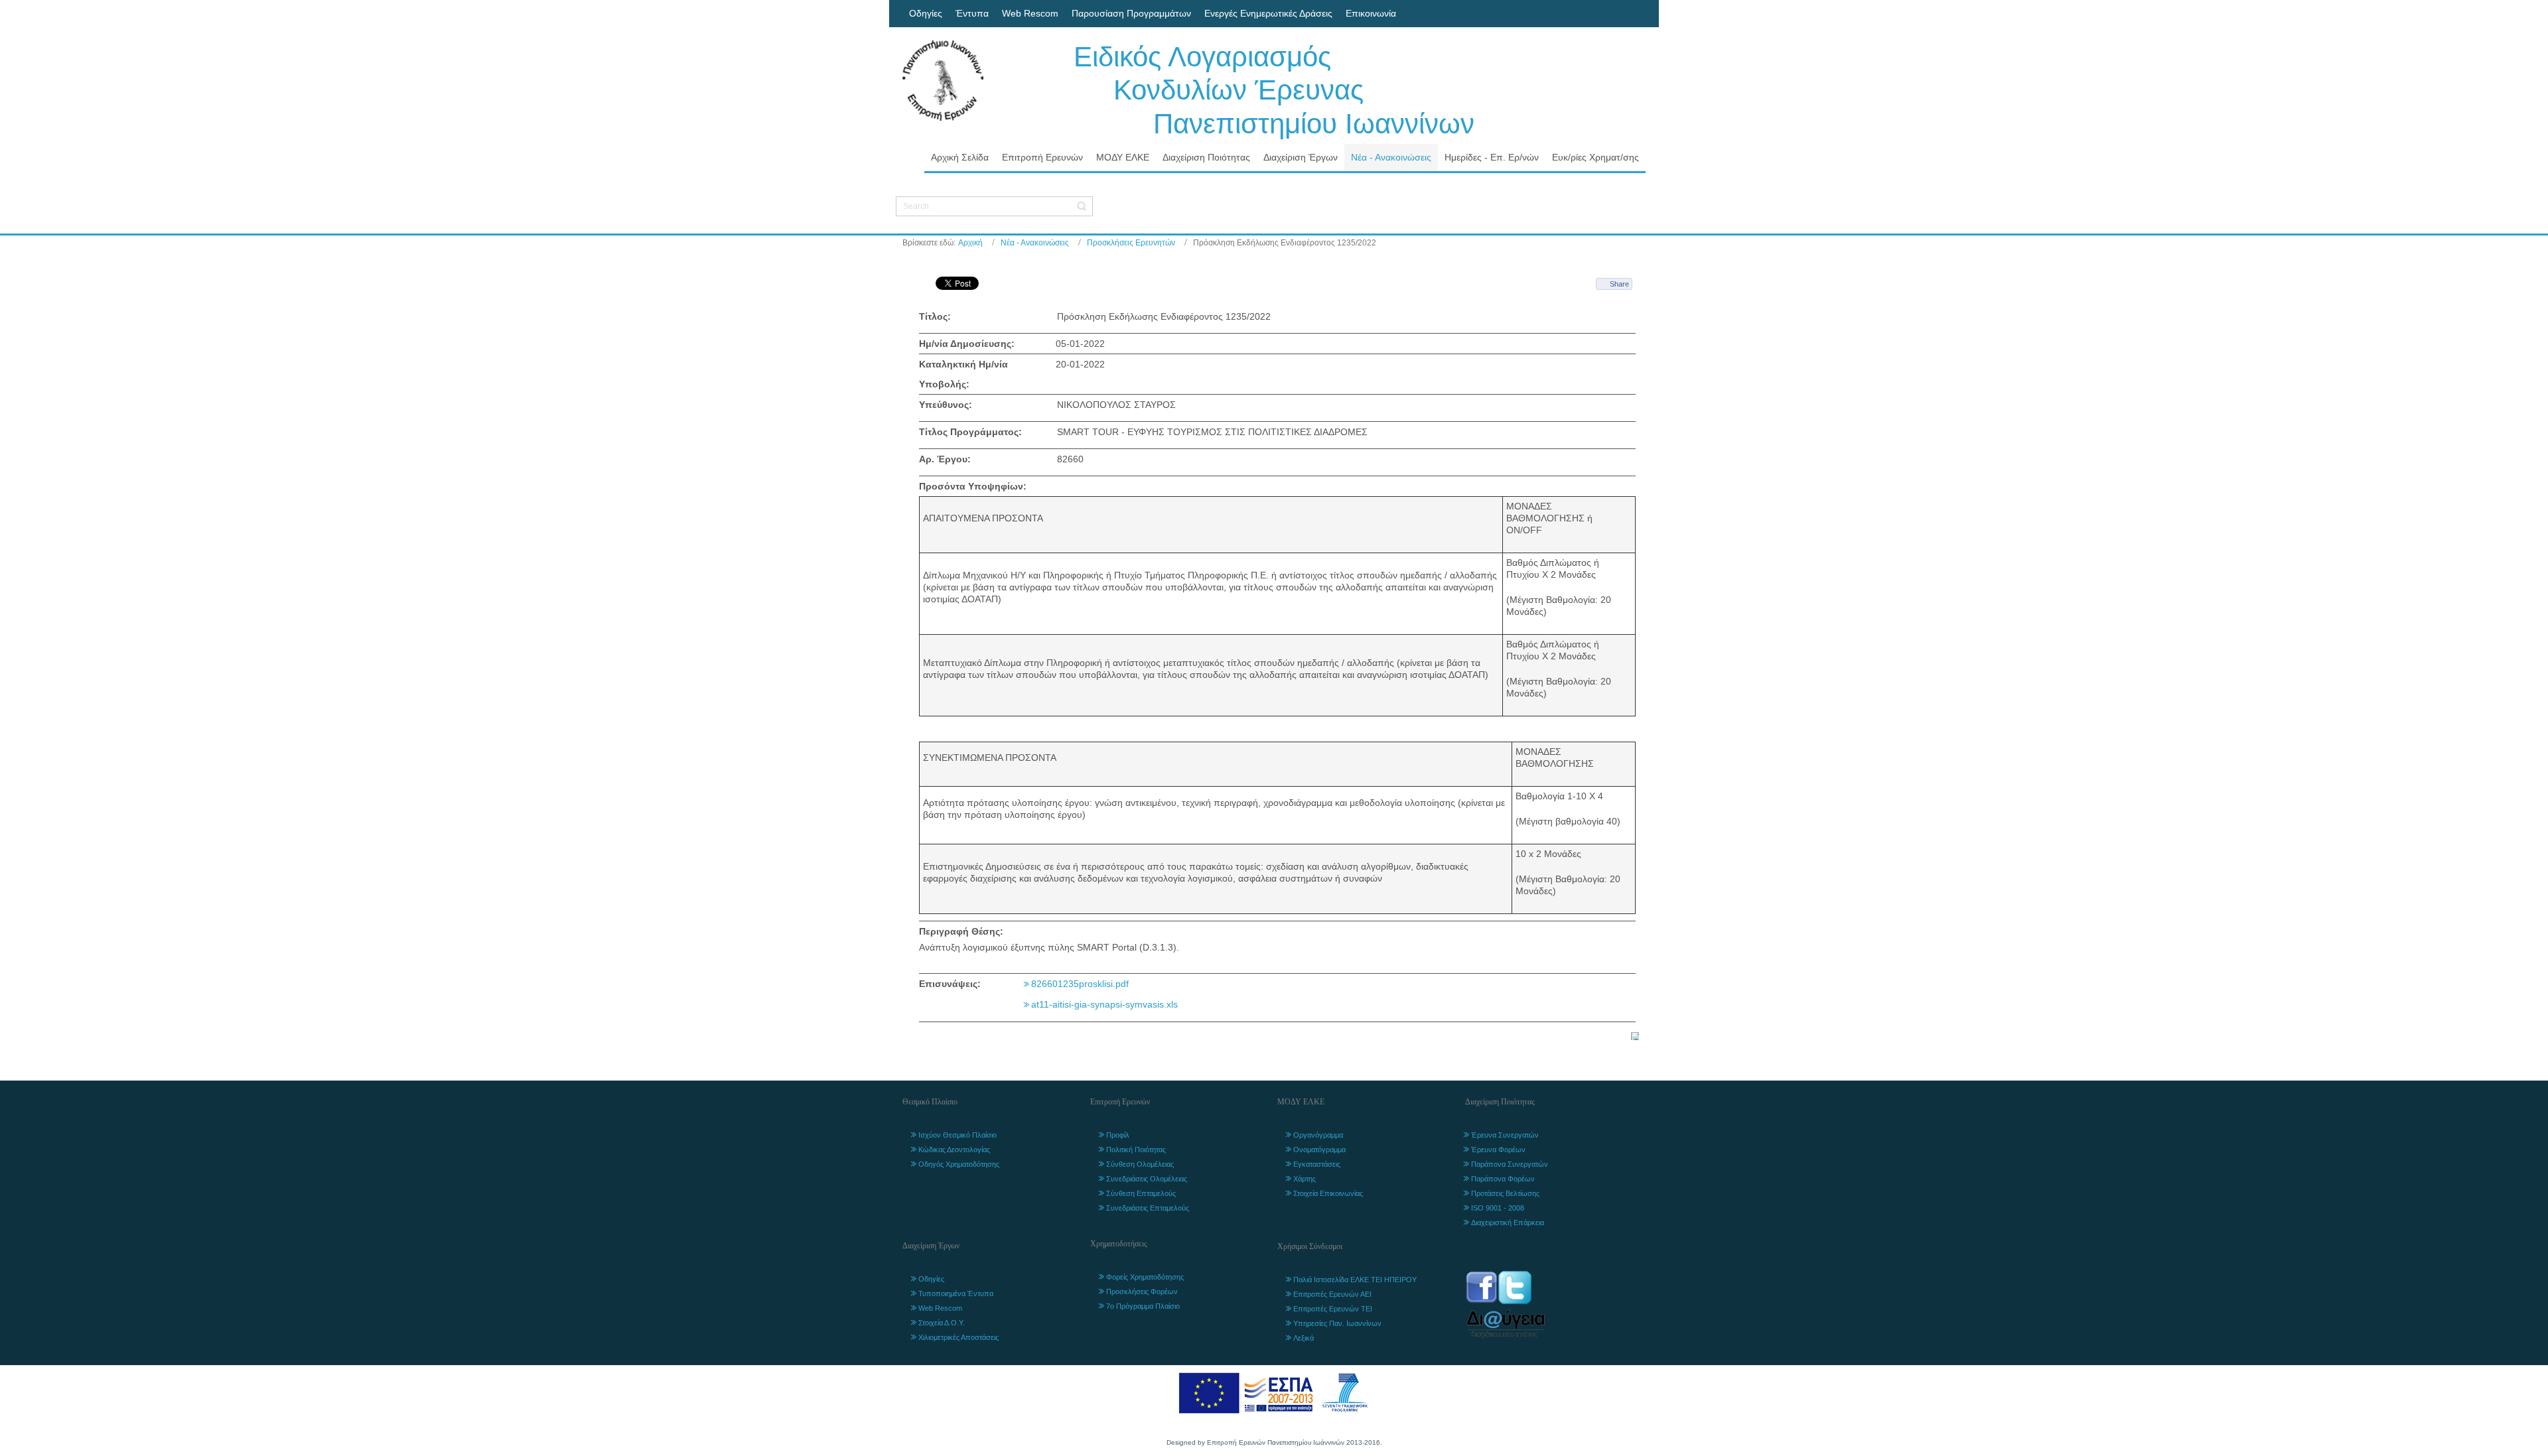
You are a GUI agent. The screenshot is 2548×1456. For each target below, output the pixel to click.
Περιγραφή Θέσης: (961, 931)
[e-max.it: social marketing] (1635, 1035)
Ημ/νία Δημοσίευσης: (967, 344)
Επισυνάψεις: (950, 984)
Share (1619, 284)
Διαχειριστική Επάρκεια (1508, 1223)
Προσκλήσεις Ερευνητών (1131, 243)
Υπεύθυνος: (946, 405)
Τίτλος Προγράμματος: (970, 432)
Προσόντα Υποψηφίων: (973, 486)
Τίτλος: (935, 316)
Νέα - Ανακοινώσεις (1035, 243)
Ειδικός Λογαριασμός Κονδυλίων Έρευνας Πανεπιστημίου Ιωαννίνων (1274, 90)
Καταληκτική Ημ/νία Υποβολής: (963, 374)
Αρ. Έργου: (945, 459)
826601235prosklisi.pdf (1080, 984)
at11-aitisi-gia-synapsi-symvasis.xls (1104, 1004)
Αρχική (970, 243)
